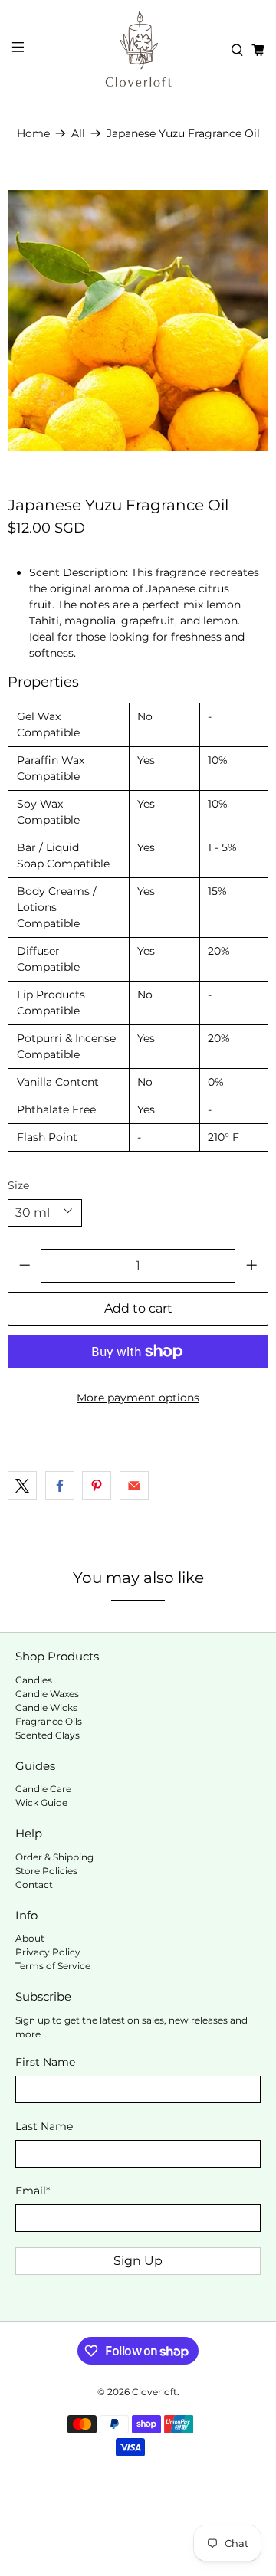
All (78, 133)
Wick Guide (41, 1803)
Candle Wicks (46, 1708)
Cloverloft (154, 2392)
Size (18, 1185)
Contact (34, 1884)
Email (33, 2191)
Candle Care (43, 1789)
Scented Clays (48, 1735)
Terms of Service (53, 1966)
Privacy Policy (48, 1952)
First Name (45, 2062)
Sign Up (138, 2261)
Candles (34, 1680)
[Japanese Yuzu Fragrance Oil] (138, 320)
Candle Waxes (47, 1694)
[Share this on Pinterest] (97, 1486)
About (30, 1938)
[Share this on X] (22, 1486)
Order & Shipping (54, 1857)
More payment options (138, 1398)
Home (33, 133)
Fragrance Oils (49, 1721)
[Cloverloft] (138, 50)
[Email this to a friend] (134, 1486)
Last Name (44, 2126)
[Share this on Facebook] (60, 1486)
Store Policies (46, 1871)
